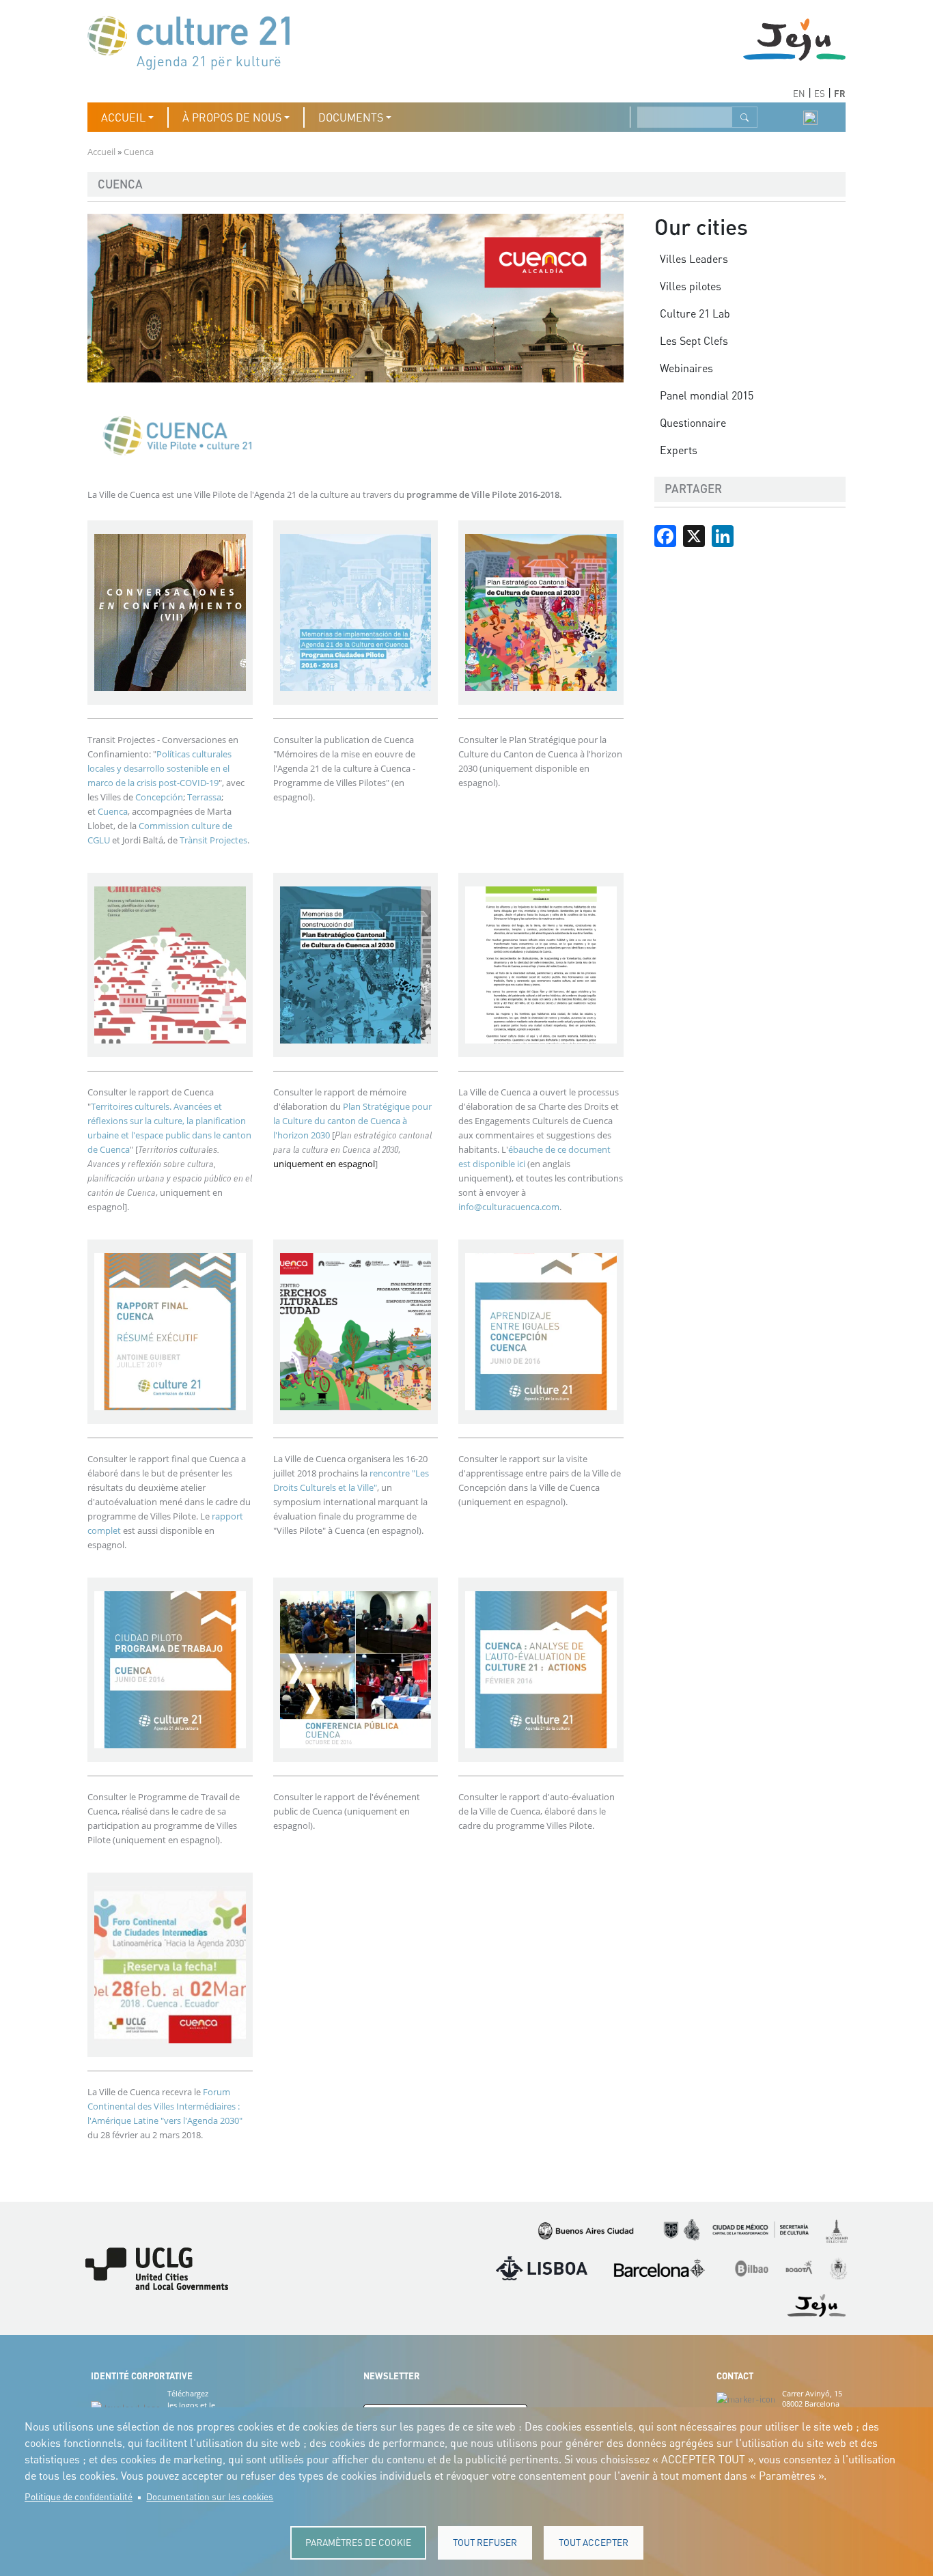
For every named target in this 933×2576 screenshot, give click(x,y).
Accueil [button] (123, 117)
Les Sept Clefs (694, 341)
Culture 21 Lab (695, 313)
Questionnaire (693, 423)
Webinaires (686, 368)
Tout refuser (485, 2543)
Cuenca (112, 811)
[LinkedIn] (723, 535)
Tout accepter (594, 2543)
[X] (694, 535)
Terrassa (204, 797)
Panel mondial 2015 (707, 395)
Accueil (101, 152)
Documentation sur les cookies (210, 2497)
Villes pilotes (691, 286)
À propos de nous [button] (232, 117)
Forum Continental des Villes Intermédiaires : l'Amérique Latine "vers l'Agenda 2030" (165, 2106)
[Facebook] (665, 535)
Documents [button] (351, 117)
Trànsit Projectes (213, 840)
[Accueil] (195, 41)
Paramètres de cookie (358, 2543)
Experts (679, 450)
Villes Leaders (694, 259)
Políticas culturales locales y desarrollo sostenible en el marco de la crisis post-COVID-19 (159, 768)
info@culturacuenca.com (509, 1207)
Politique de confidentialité (79, 2497)
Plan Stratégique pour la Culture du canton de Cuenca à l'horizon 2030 (352, 1121)
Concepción (159, 797)
